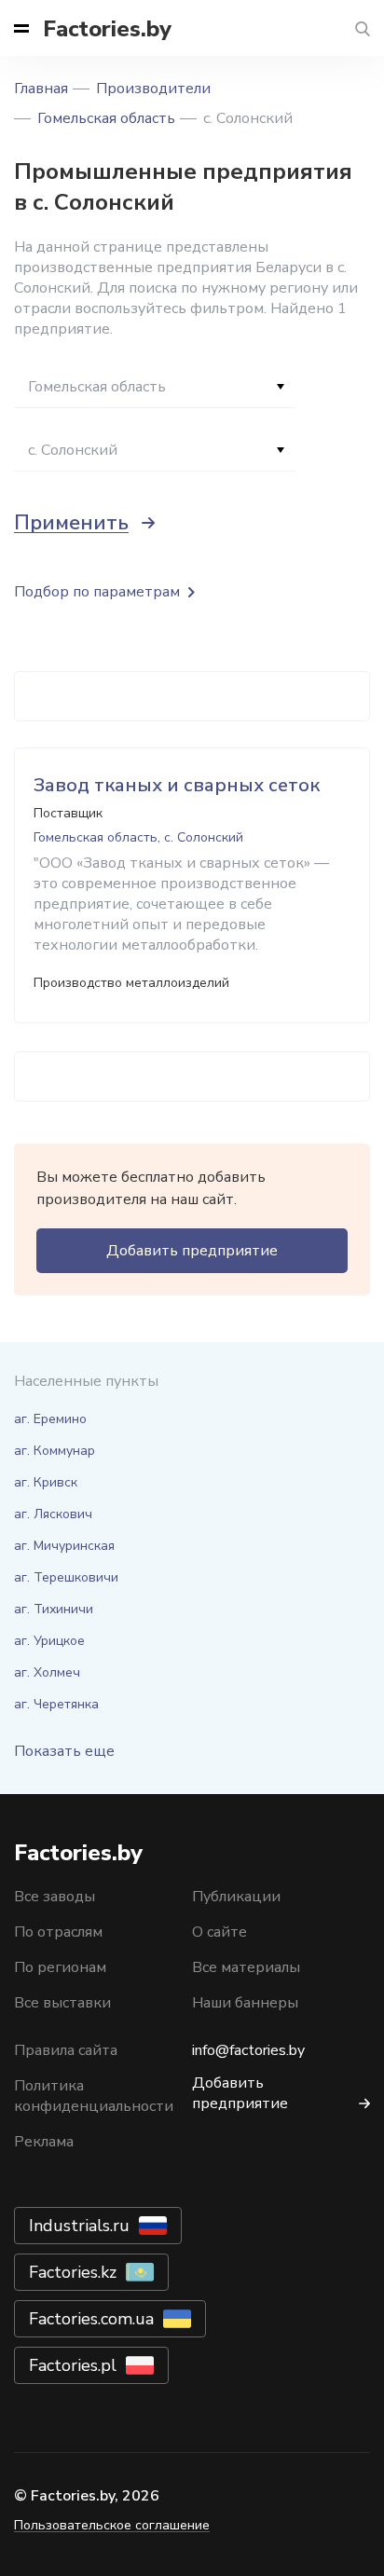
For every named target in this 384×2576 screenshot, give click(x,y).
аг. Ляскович (53, 1514)
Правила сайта (66, 2050)
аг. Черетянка (56, 1704)
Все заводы (55, 1897)
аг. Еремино (50, 1419)
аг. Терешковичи (66, 1577)
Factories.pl (73, 2365)
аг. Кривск (46, 1482)
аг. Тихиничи (54, 1609)
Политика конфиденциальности (94, 2096)
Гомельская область (106, 118)
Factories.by (107, 29)
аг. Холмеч (47, 1672)
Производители (153, 89)
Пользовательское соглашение (112, 2525)
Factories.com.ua (91, 2319)
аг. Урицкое (49, 1641)
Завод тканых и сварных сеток (177, 785)
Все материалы (246, 1967)
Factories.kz (73, 2272)
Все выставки (62, 2003)
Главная (41, 89)
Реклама (44, 2142)
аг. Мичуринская (64, 1546)
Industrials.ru (79, 2226)
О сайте (219, 1932)
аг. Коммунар (55, 1451)
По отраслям (58, 1932)
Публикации (236, 1897)
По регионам (60, 1967)
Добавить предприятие (192, 1251)
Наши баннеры (245, 2003)
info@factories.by (248, 2050)
